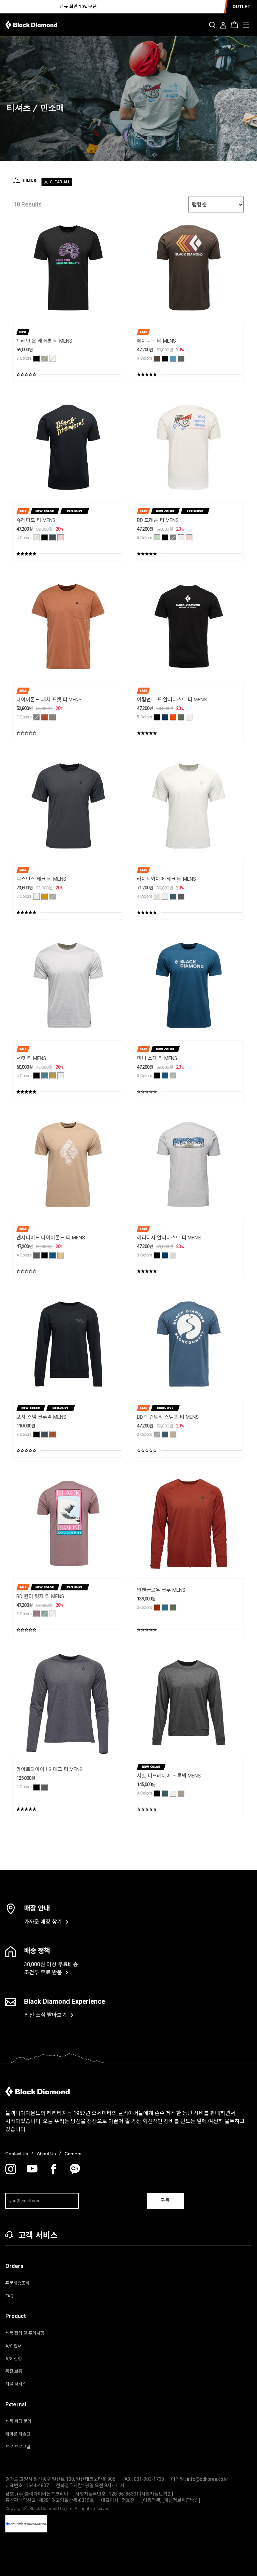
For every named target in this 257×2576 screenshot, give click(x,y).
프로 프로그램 (18, 2447)
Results (28, 204)
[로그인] (223, 26)
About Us (46, 2154)
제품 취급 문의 (18, 2421)
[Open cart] (234, 25)
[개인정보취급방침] (181, 2500)
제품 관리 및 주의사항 (25, 2333)
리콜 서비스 (16, 2384)
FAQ (9, 2296)
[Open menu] (246, 25)
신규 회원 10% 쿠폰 (78, 7)
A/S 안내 (14, 2346)
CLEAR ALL (60, 182)
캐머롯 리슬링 (18, 2434)
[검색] (212, 25)
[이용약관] (152, 2500)
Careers (73, 2154)
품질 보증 (14, 2371)
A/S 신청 (14, 2359)
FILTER (30, 180)
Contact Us (17, 2154)
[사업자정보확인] (156, 2494)
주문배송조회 (17, 2283)
